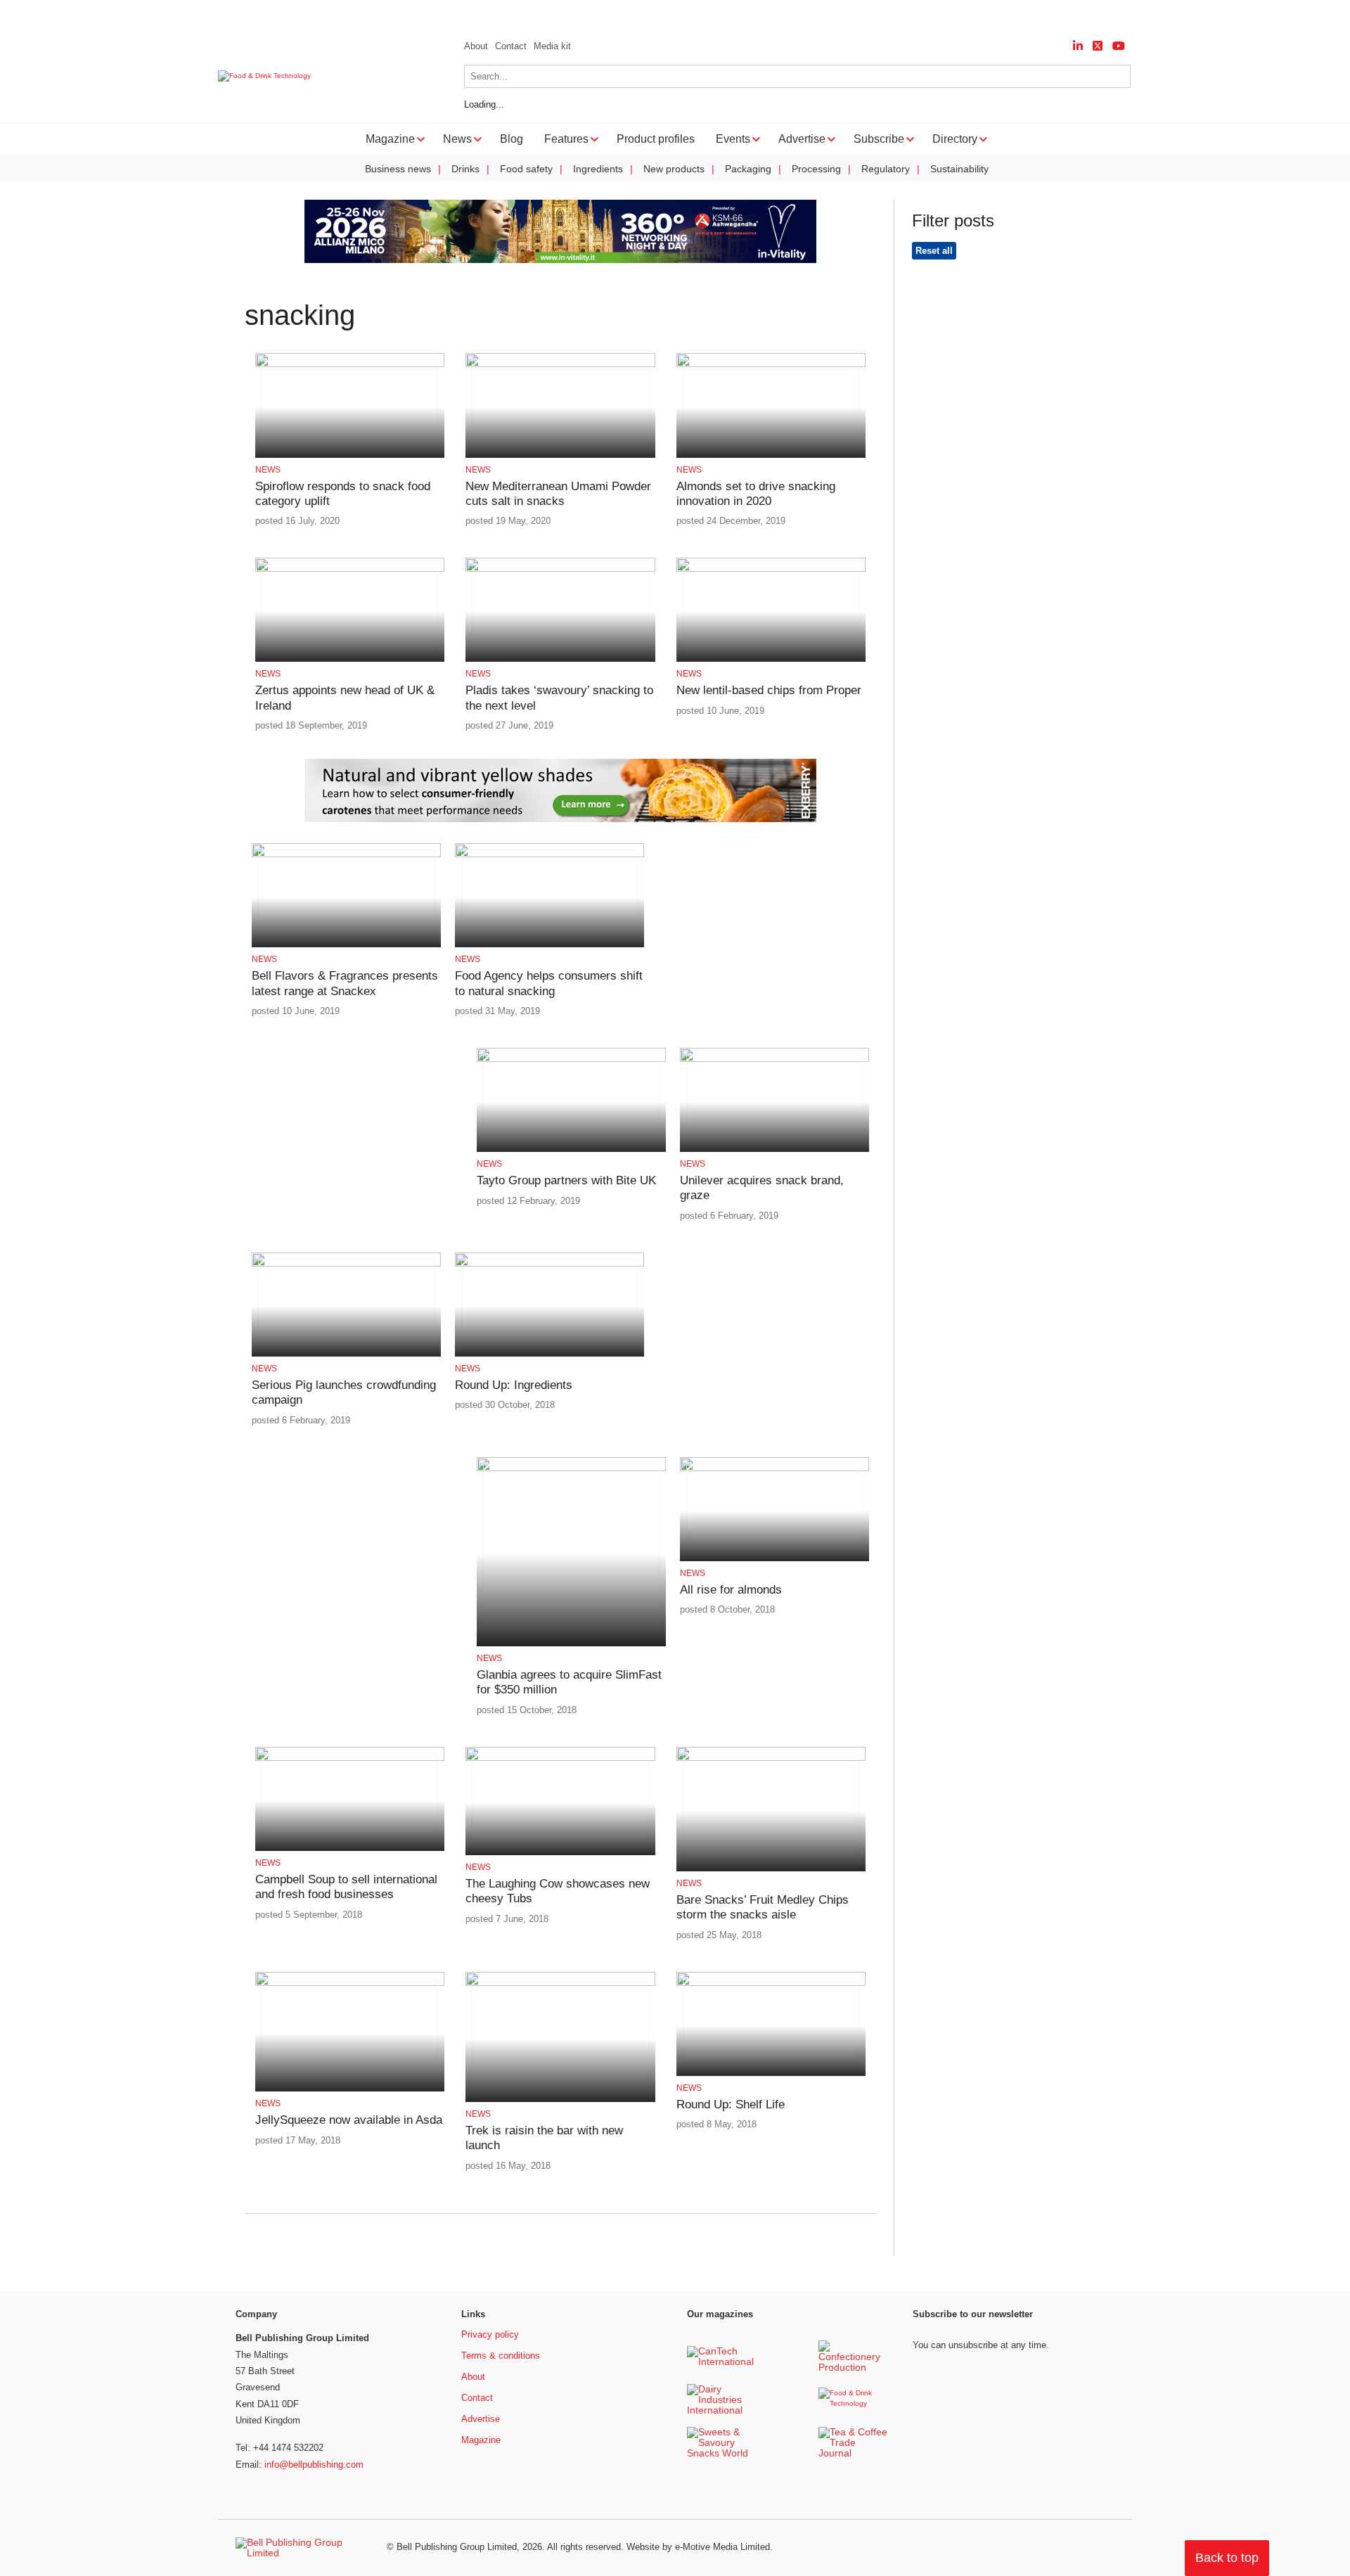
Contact (511, 46)
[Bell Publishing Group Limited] (302, 2548)
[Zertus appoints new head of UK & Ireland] (350, 569)
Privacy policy (490, 2334)
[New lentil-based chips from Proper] (771, 569)
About (476, 46)
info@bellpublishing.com (314, 2465)
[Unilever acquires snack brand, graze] (774, 1059)
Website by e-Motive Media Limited (698, 2547)
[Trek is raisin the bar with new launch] (560, 1984)
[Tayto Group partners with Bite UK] (571, 1059)
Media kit (552, 46)
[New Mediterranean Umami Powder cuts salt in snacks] (560, 365)
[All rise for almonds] (774, 1469)
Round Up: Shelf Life (731, 2104)
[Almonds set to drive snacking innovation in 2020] (771, 365)
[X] (1098, 46)
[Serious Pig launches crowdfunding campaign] (346, 1264)
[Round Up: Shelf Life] (771, 1984)
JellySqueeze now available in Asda (349, 2120)
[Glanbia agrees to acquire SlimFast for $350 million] (571, 1469)
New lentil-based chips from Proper (769, 690)
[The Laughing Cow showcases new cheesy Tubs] (560, 1758)
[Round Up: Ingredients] (549, 1264)
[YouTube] (1119, 46)
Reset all (934, 251)
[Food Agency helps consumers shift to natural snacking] (549, 855)
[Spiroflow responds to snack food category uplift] (350, 365)
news (268, 470)
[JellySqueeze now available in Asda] (350, 1984)
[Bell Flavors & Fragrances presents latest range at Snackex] (346, 855)
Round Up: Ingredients (514, 1385)
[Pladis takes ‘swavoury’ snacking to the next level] (560, 569)
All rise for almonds (731, 1590)
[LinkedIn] (1078, 46)
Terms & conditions (501, 2356)
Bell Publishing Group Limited (457, 2547)
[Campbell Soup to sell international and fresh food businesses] (350, 1758)
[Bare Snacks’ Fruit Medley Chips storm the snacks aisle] (771, 1758)
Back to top (1227, 2558)
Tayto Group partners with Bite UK (566, 1180)
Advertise (481, 2419)
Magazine (481, 2440)
